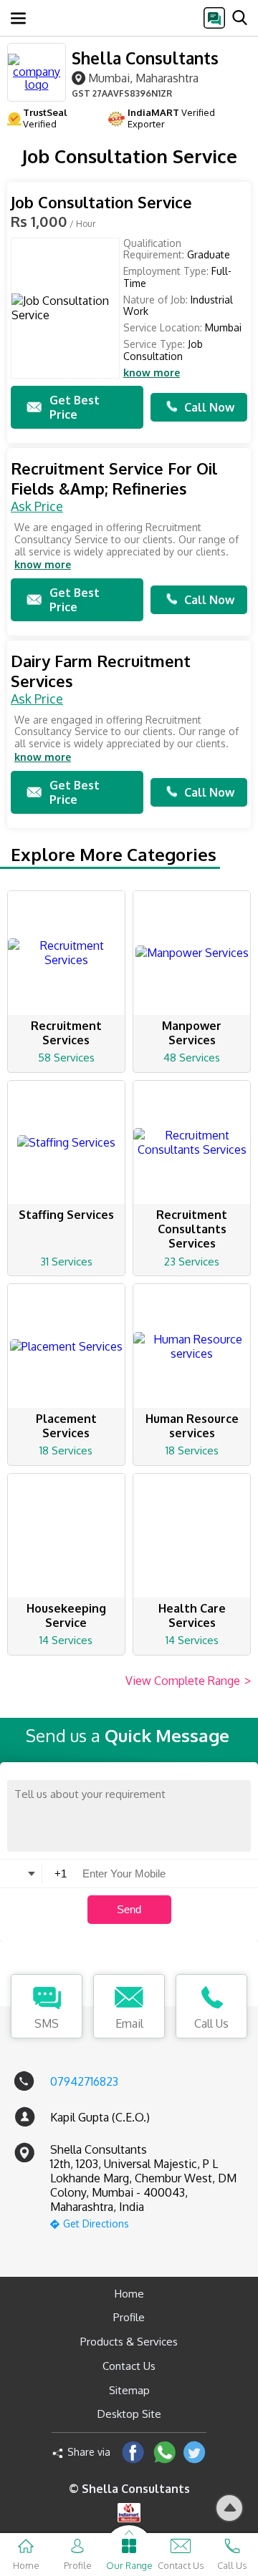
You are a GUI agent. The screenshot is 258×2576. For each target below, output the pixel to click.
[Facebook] (133, 2452)
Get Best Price (75, 407)
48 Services (192, 1058)
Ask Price (37, 506)
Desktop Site (129, 2414)
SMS (47, 2023)
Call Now (209, 407)
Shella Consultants (145, 58)
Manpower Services (192, 1033)
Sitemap (129, 2390)
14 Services (66, 1640)
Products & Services (129, 2342)
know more (152, 373)
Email (129, 2023)
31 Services (66, 1262)
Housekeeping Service (66, 1615)
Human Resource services (192, 1426)
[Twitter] (195, 2452)
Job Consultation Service (101, 202)
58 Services (66, 1058)
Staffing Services (66, 1215)
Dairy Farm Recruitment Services (101, 671)
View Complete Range (188, 1681)
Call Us (211, 2023)
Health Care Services (192, 1615)
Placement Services (66, 1426)
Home (129, 2294)
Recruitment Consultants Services (192, 1229)
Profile (129, 2317)
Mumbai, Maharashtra (143, 78)
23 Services (192, 1262)
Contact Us (129, 2366)
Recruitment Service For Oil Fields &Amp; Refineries (114, 478)
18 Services (66, 1450)
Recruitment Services (66, 1033)
